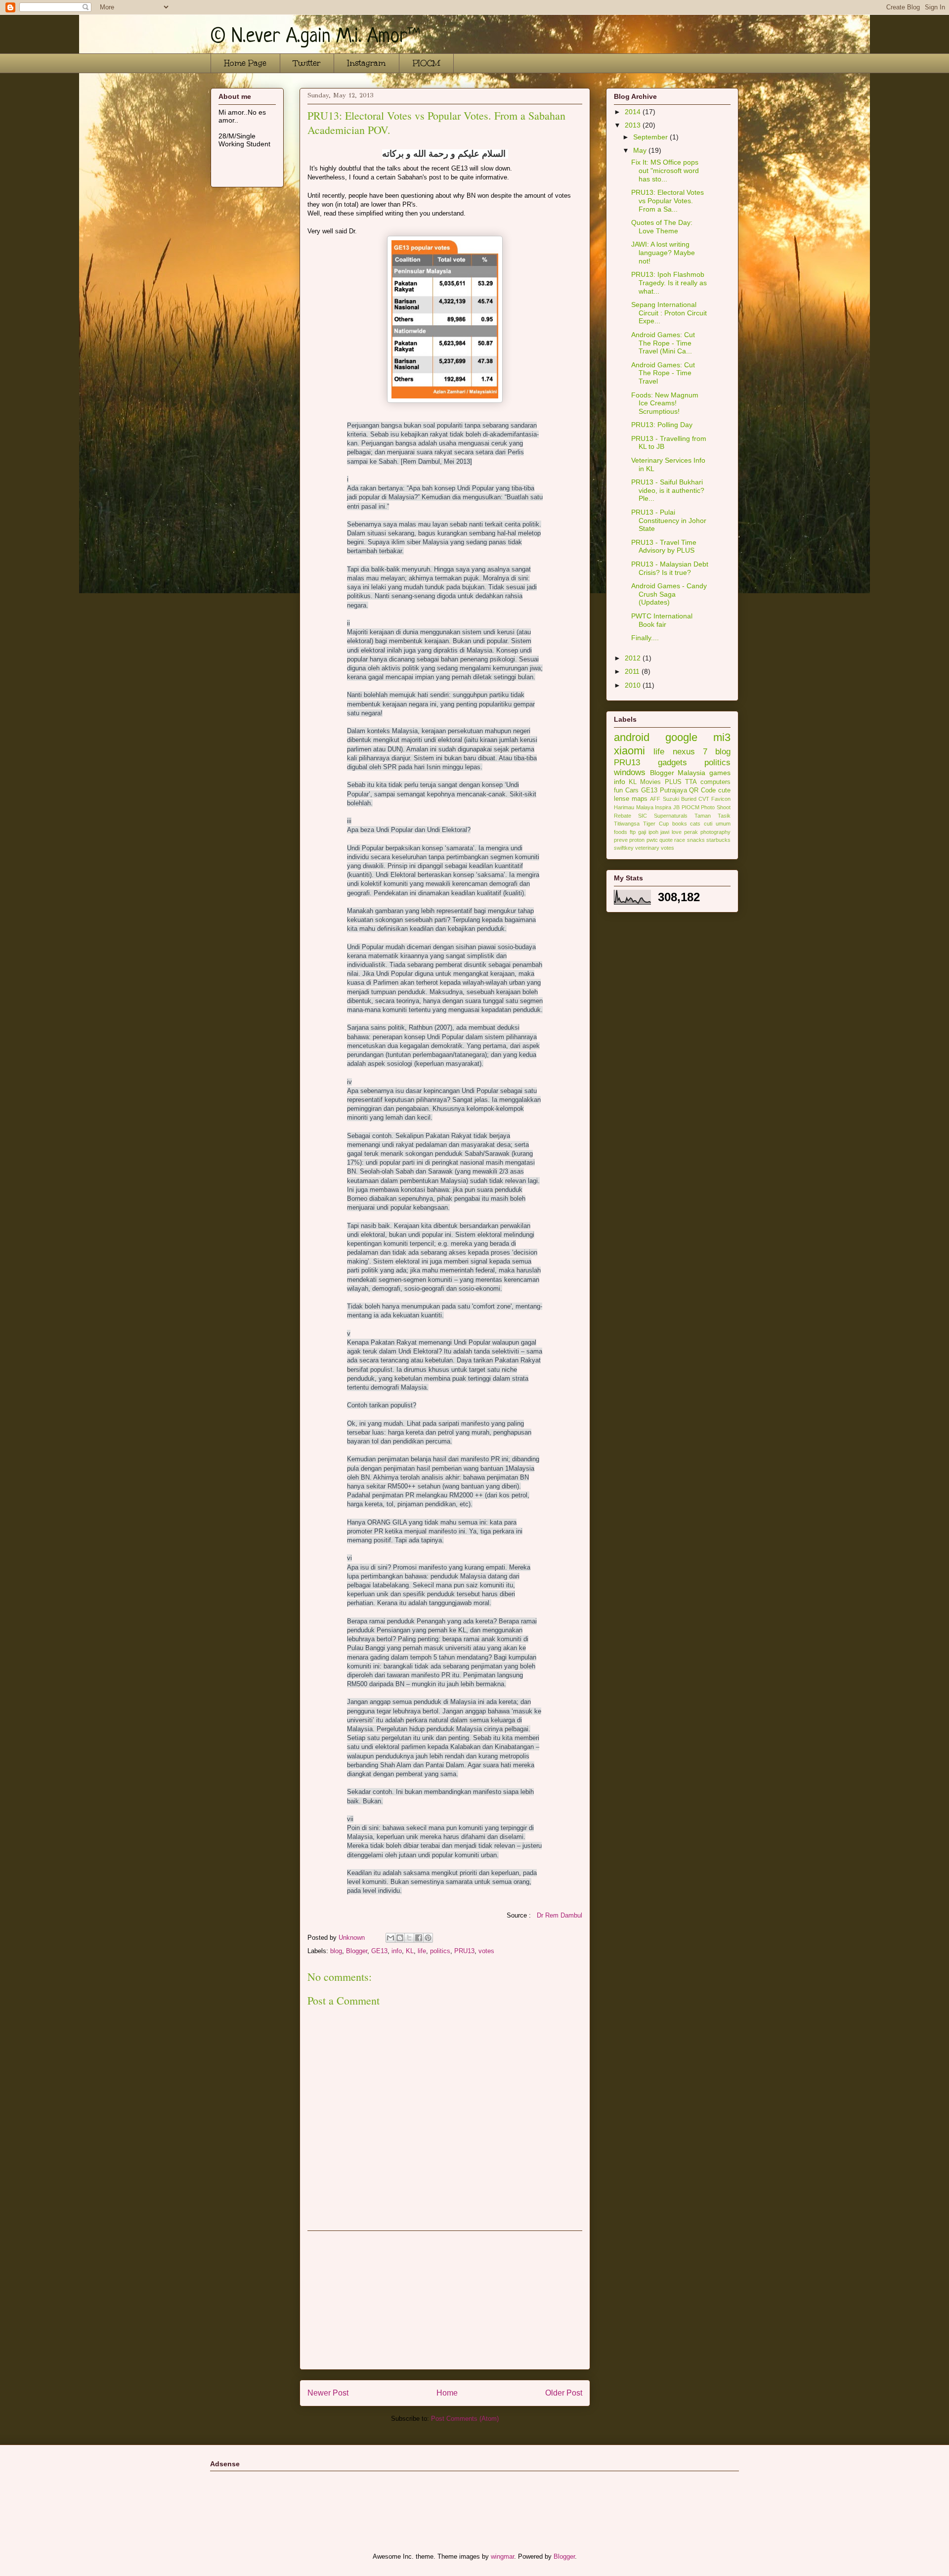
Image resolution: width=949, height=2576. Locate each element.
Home (447, 2393)
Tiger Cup (656, 824)
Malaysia (691, 773)
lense (622, 799)
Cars (632, 790)
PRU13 (464, 1951)
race (680, 840)
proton (637, 840)
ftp (633, 832)
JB (676, 807)
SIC (643, 816)
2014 (634, 112)
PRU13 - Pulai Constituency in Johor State (669, 521)
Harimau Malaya (634, 807)
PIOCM (426, 63)
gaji (642, 832)
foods (621, 832)
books (680, 824)
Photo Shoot (716, 807)
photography (715, 832)
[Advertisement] (445, 2300)
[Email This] (390, 1938)
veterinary (647, 848)
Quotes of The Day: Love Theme (662, 227)
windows (630, 772)
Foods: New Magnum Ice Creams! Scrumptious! (665, 403)
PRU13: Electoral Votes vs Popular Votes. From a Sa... (668, 201)
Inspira (663, 807)
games (720, 773)
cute (724, 790)
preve (621, 840)
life (422, 1951)
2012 (634, 658)
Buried (689, 799)
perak (691, 832)
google (681, 737)
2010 (634, 685)
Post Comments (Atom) (465, 2419)
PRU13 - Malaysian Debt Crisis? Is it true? (670, 568)
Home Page (245, 63)
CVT (704, 799)
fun (618, 790)
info (397, 1951)
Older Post (564, 2393)
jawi (665, 832)
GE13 (379, 1951)
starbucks (718, 840)
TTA (691, 782)
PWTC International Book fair (662, 620)
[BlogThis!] (400, 1938)
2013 (634, 125)
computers (715, 782)
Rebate (623, 816)
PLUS (673, 782)
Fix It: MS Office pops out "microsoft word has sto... (665, 171)
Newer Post (328, 2393)
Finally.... (645, 638)
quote (666, 840)
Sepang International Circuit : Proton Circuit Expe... (669, 313)
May (641, 150)
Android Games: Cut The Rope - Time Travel (663, 373)
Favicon (721, 799)
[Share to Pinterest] (428, 1938)
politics (440, 1951)
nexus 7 (690, 752)
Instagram (367, 63)
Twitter (307, 63)
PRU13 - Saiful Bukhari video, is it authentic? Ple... (668, 490)
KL (410, 1951)
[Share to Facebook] (419, 1938)
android (632, 737)
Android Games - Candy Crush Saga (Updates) (669, 594)
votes (486, 1951)
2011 (633, 671)
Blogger (357, 1951)
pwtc (652, 840)
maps (640, 799)
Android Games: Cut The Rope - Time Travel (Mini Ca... (663, 343)
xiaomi (629, 751)
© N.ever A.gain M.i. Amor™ (315, 37)
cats (695, 824)
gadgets (672, 763)
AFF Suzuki (664, 799)
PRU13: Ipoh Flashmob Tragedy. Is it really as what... (669, 283)
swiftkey (624, 848)
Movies (650, 782)
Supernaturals (671, 816)
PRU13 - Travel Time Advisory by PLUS (664, 546)
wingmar (502, 2556)
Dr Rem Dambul (560, 1915)
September (651, 137)
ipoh (653, 832)
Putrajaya (673, 790)
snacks (696, 840)
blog (336, 1951)
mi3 (722, 737)
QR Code (702, 790)
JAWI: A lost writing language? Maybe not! (663, 253)
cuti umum (717, 824)
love (677, 832)
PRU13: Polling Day (662, 425)
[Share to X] (409, 1938)
